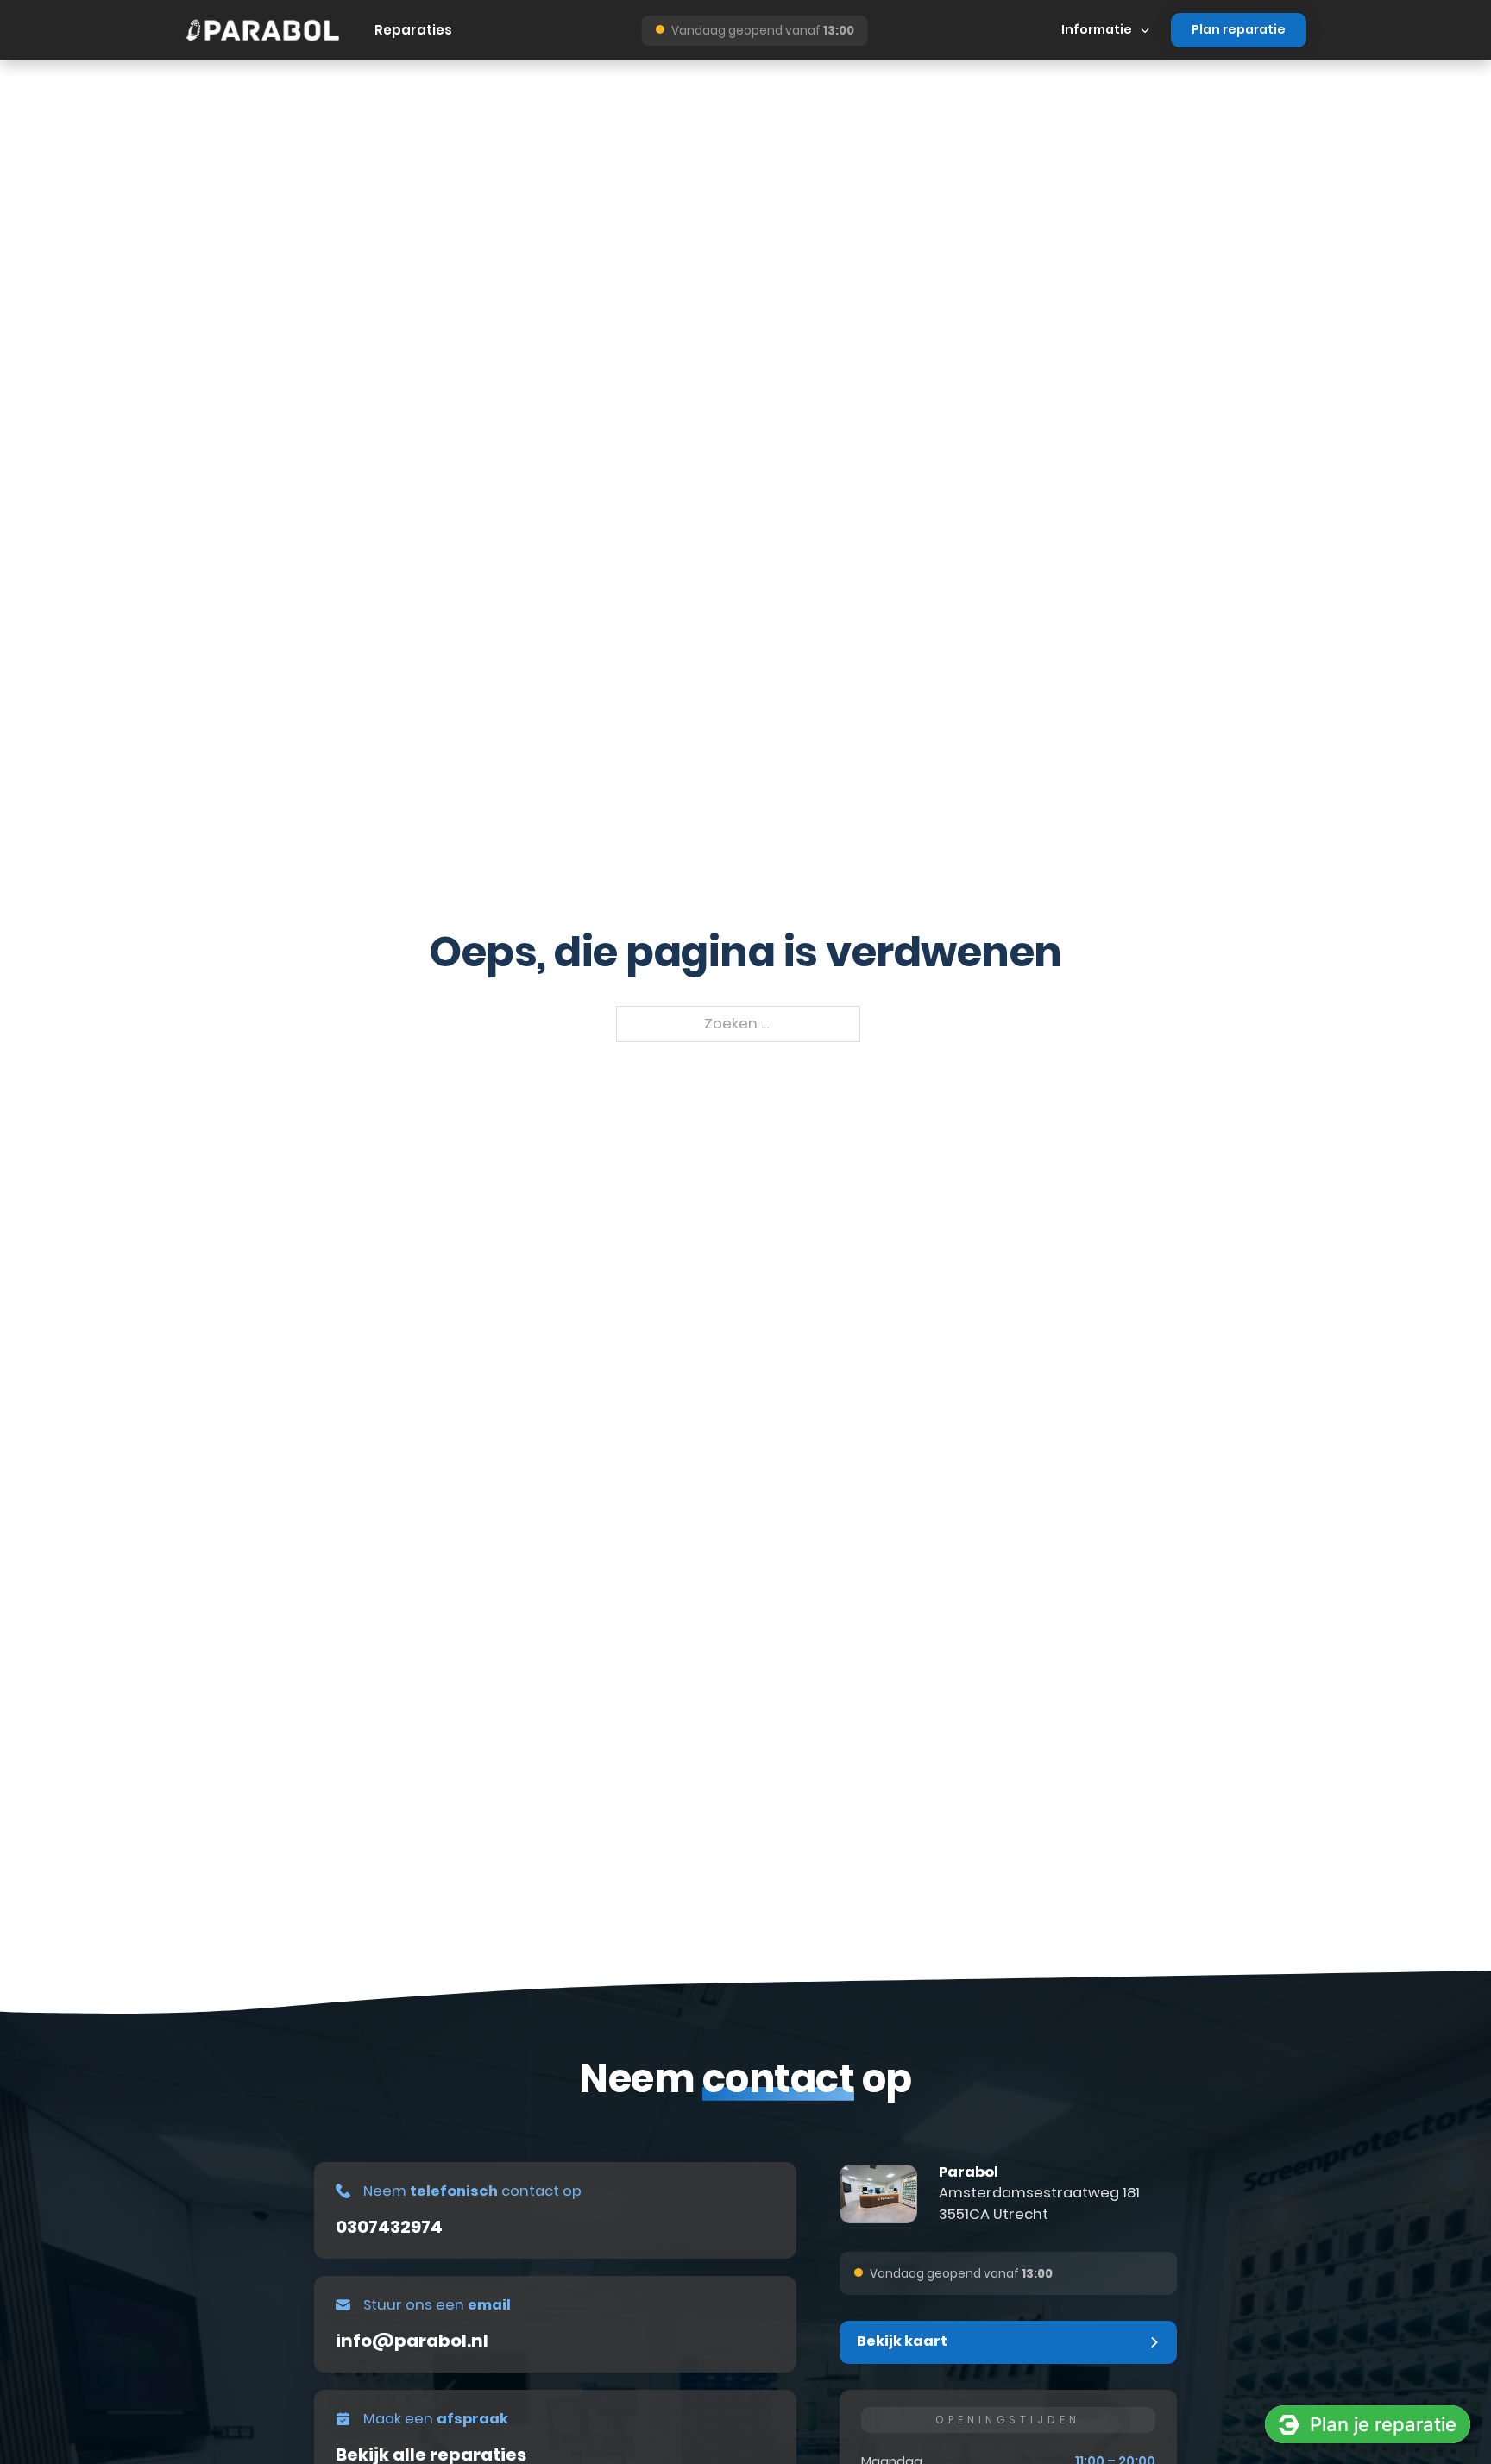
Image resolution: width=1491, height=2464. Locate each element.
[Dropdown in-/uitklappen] (1145, 30)
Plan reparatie (1239, 29)
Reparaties (413, 30)
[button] (1008, 2342)
